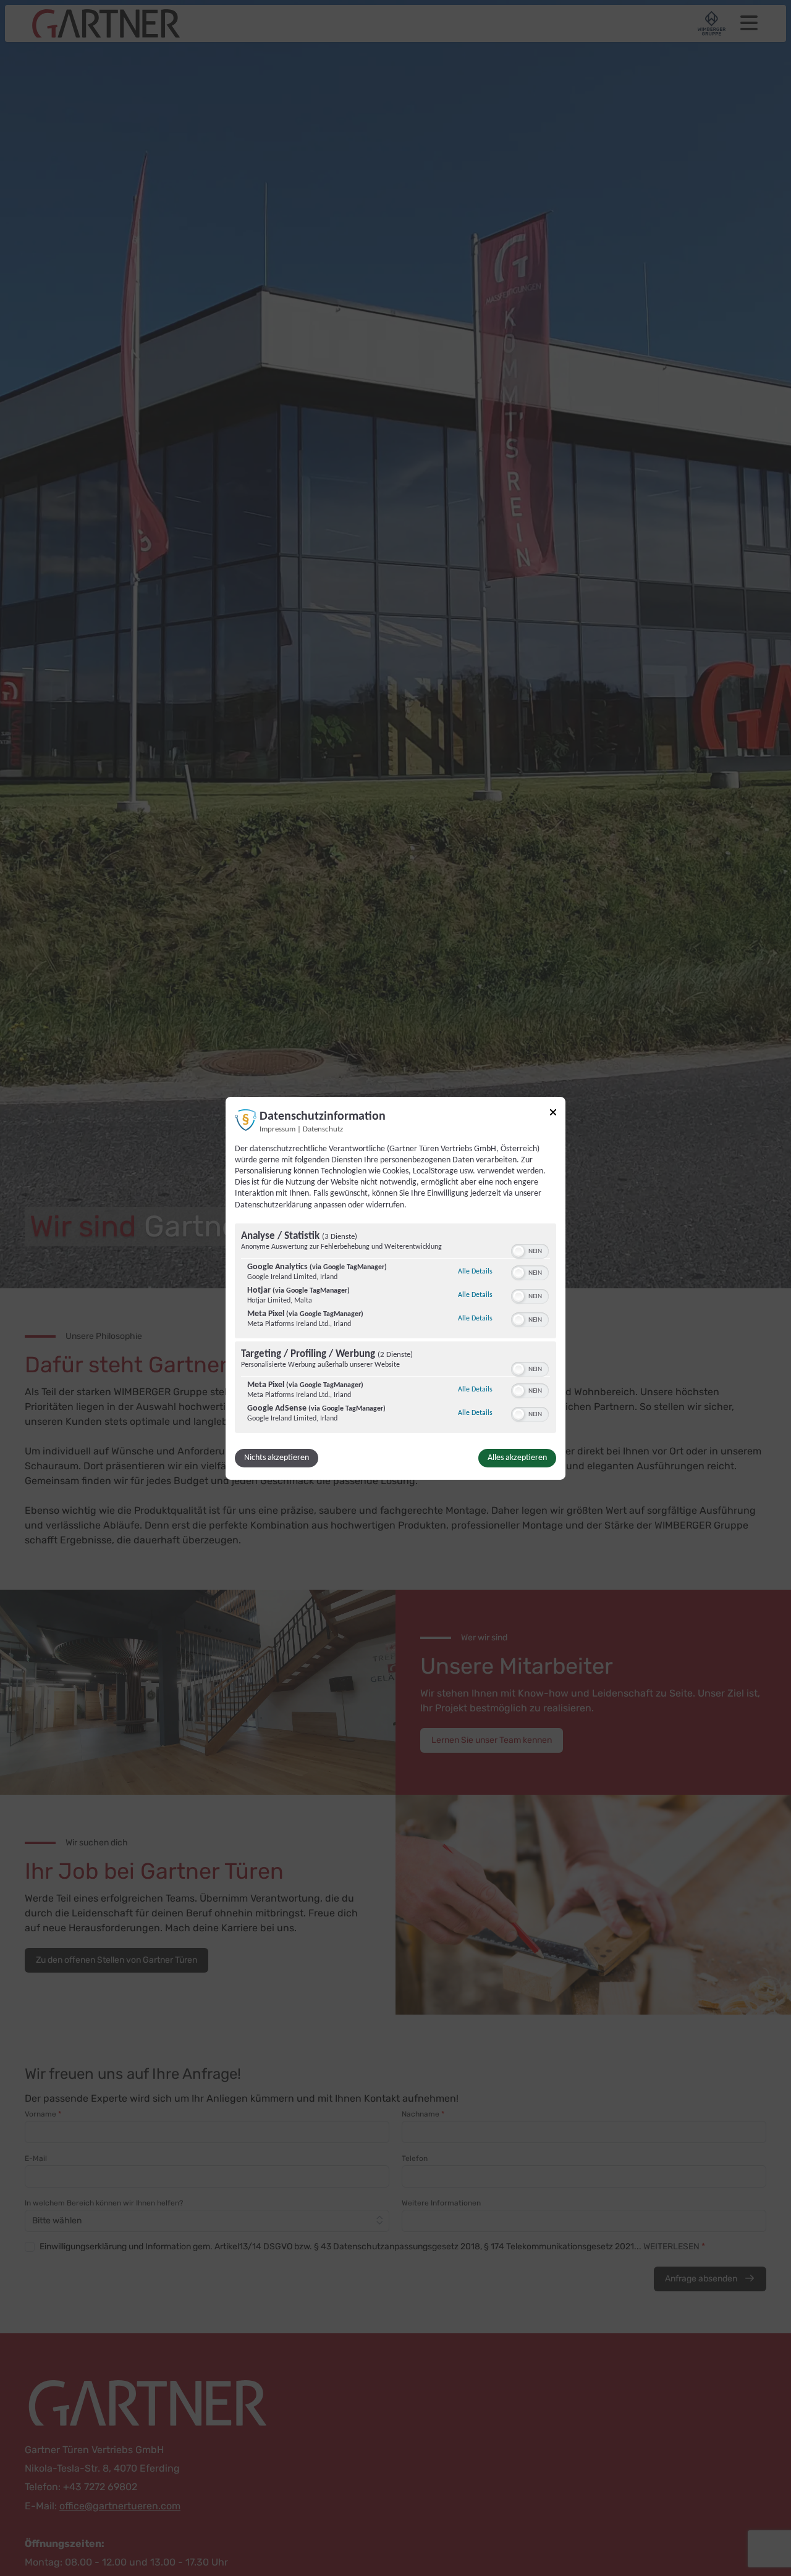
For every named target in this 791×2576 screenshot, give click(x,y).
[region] (395, 1330)
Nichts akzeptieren (277, 1458)
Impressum (277, 1129)
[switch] (530, 1250)
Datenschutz (323, 1129)
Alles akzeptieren (517, 1458)
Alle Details (475, 1271)
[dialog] (395, 1288)
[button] (518, 1251)
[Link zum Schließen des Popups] (553, 1112)
